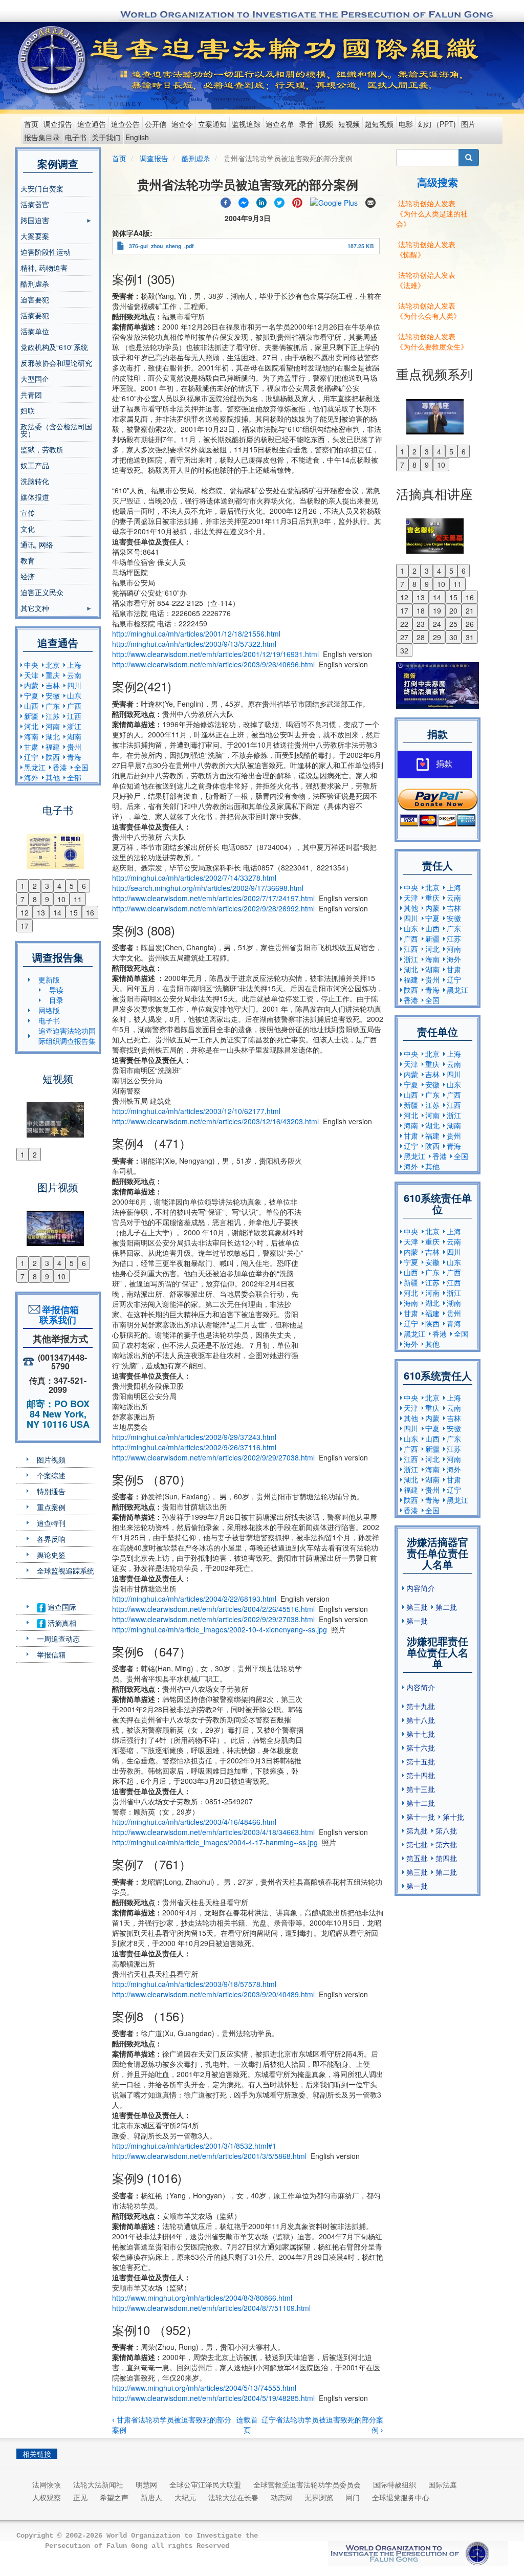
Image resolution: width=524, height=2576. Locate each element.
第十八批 (421, 1720)
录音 (307, 124)
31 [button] (470, 637)
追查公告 (125, 124)
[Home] (53, 60)
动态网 (281, 2497)
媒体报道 (35, 497)
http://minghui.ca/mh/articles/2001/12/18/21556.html (196, 634)
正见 (80, 2497)
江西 (74, 716)
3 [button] (47, 886)
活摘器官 (35, 204)
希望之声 (114, 2497)
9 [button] (47, 899)
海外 (31, 777)
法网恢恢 (47, 2484)
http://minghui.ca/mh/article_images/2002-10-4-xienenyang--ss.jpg (220, 1629)
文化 (28, 529)
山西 (31, 706)
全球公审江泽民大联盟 (205, 2484)
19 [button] (437, 610)
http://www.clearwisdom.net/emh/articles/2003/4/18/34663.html (213, 1832)
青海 (74, 757)
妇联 (28, 410)
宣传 (28, 513)
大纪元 (185, 2497)
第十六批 (421, 1748)
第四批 (446, 1858)
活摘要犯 (35, 315)
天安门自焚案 (42, 188)
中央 (31, 665)
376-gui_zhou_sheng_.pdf (161, 246)
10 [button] (61, 899)
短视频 (349, 124)
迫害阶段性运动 (46, 252)
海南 (31, 736)
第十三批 (421, 1789)
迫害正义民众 (42, 592)
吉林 (53, 685)
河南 (53, 726)
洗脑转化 (35, 481)
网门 (353, 2497)
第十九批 (421, 1706)
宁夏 (31, 695)
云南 (74, 675)
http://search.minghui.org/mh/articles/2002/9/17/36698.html (208, 888)
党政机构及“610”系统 (54, 347)
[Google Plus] (334, 201)
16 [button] (90, 912)
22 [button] (404, 624)
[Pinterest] (297, 201)
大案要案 (35, 236)
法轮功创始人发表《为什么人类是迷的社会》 (432, 213)
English (137, 137)
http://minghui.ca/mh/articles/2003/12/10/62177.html (196, 1111)
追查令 (182, 124)
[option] (58, 845)
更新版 (49, 979)
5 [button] (72, 886)
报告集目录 (42, 137)
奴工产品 (35, 465)
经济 (28, 576)
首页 (31, 124)
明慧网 (146, 2484)
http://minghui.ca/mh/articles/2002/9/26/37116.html (194, 1447)
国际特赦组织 (395, 2484)
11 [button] (78, 899)
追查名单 (280, 124)
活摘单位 (35, 331)
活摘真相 (61, 1623)
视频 (326, 124)
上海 (74, 665)
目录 (56, 1000)
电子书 (76, 137)
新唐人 (151, 2497)
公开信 (156, 124)
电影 (406, 124)
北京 (53, 665)
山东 (74, 695)
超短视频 (379, 124)
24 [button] (437, 624)
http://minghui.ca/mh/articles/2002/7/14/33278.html (194, 878)
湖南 (74, 736)
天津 (31, 675)
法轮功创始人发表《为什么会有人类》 (428, 311)
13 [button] (41, 912)
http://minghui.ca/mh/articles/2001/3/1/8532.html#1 (194, 2146)
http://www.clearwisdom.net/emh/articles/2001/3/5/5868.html (209, 2156)
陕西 (53, 757)
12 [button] (25, 912)
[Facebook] (226, 201)
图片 (468, 124)
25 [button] (453, 624)
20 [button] (453, 610)
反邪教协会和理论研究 (56, 363)
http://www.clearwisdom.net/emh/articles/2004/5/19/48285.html (213, 2398)
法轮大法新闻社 (98, 2484)
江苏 (53, 716)
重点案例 (51, 1507)
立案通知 (212, 124)
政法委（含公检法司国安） (56, 430)
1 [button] (23, 886)
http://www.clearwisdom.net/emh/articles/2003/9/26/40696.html (213, 664)
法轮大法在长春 (233, 2497)
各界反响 (51, 1539)
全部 (74, 777)
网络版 (49, 1010)
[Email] (370, 201)
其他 (53, 777)
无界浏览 (319, 2497)
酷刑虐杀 (35, 283)
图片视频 (51, 1459)
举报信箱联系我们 (58, 1315)
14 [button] (57, 912)
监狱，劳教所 (42, 449)
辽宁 (31, 757)
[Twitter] (279, 201)
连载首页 (247, 2425)
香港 (60, 767)
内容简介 (421, 1588)
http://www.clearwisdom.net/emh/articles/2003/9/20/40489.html (213, 1994)
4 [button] (59, 886)
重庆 (53, 675)
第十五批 (421, 1761)
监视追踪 (246, 124)
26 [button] (470, 624)
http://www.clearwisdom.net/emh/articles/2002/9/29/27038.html (213, 1457)
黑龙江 (35, 767)
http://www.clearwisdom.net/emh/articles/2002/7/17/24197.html (213, 898)
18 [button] (421, 610)
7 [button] (23, 899)
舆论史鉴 (51, 1555)
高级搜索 (438, 182)
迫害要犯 (35, 299)
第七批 (417, 1844)
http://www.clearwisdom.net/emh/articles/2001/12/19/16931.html (215, 654)
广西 (74, 706)
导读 (56, 990)
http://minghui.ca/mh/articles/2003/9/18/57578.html (194, 1984)
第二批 (446, 1607)
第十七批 (421, 1734)
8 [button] (35, 899)
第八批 (446, 1830)
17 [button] (25, 926)
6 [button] (84, 886)
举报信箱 (51, 1654)
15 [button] (74, 912)
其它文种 (35, 609)
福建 (53, 747)
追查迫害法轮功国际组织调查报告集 (67, 1036)
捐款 (444, 764)
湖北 (53, 736)
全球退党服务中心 (401, 2497)
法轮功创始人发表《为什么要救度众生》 (432, 341)
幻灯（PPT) (437, 124)
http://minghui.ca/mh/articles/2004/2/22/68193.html (194, 1599)
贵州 (74, 747)
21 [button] (470, 610)
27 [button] (404, 637)
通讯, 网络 (37, 544)
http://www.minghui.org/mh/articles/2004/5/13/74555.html (204, 2388)
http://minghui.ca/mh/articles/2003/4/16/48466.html (194, 1822)
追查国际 (61, 1607)
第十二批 (421, 1803)
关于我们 (106, 137)
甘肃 (31, 747)
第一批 (417, 1621)
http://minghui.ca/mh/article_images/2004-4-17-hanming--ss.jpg (215, 1842)
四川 (74, 685)
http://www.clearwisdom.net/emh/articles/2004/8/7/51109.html (211, 2308)
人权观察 (47, 2497)
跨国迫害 (35, 222)
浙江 (74, 726)
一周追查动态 (58, 1639)
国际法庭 (443, 2484)
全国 (81, 767)
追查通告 (92, 124)
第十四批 (421, 1775)
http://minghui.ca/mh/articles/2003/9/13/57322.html (194, 644)
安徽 (53, 695)
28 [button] (421, 637)
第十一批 (421, 1817)
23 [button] (421, 624)
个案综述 (51, 1475)
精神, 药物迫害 (44, 268)
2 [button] (35, 886)
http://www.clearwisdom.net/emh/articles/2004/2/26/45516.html (213, 1609)
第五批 (417, 1858)
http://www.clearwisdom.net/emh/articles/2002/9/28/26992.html (213, 908)
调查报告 (58, 124)
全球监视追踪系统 (65, 1570)
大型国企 (35, 379)
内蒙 (31, 685)
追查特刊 (51, 1523)
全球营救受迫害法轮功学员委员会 (307, 2484)
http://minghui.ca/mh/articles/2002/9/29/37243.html (194, 1437)
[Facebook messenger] (244, 201)
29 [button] (437, 637)
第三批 (417, 1607)
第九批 (417, 1830)
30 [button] (453, 637)
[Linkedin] (261, 201)
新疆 (31, 716)
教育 (28, 560)
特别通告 (51, 1491)
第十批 (453, 1817)
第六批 (446, 1844)
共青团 (31, 395)
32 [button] (404, 650)
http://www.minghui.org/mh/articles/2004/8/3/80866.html (202, 2298)
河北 (31, 726)
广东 (53, 706)
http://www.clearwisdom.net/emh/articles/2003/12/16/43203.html (215, 1121)
